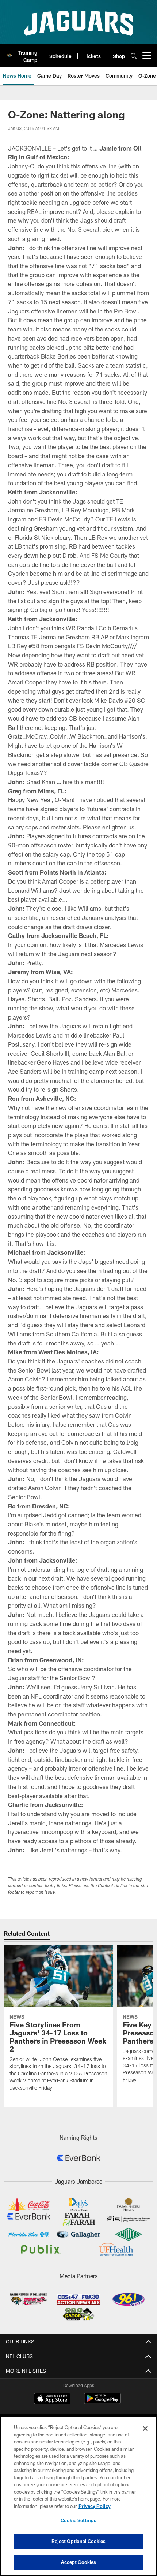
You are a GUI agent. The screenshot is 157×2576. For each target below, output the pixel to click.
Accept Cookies (79, 2562)
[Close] (145, 2428)
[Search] (134, 56)
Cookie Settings (78, 2520)
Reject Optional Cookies (79, 2541)
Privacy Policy (95, 2506)
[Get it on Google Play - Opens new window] (102, 2402)
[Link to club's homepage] (9, 53)
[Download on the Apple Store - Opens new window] (52, 2399)
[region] (78, 2496)
